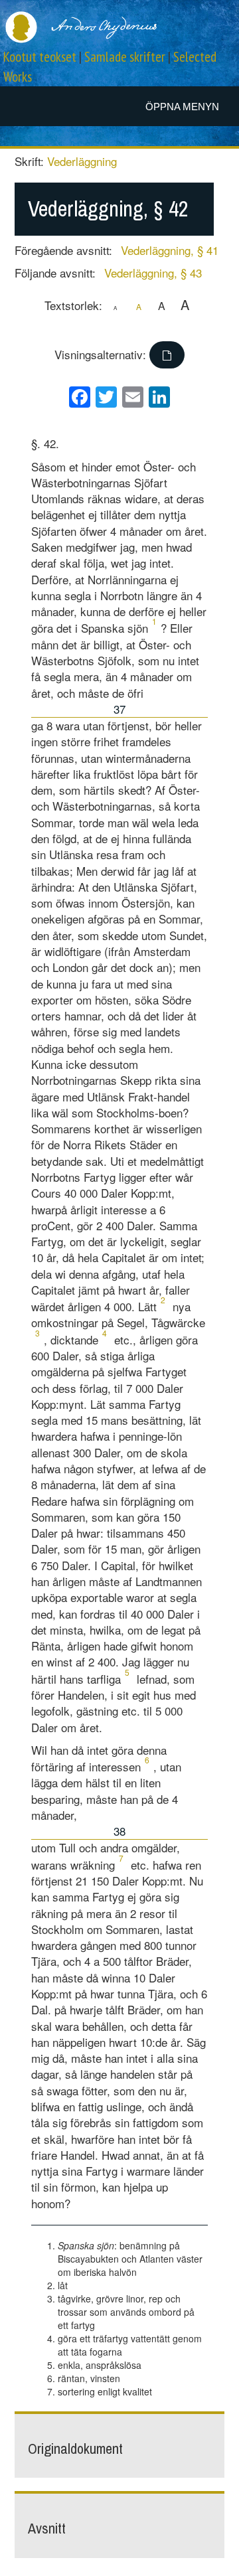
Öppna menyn (182, 107)
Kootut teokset (40, 57)
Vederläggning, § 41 (170, 250)
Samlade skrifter (125, 57)
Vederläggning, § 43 (153, 273)
